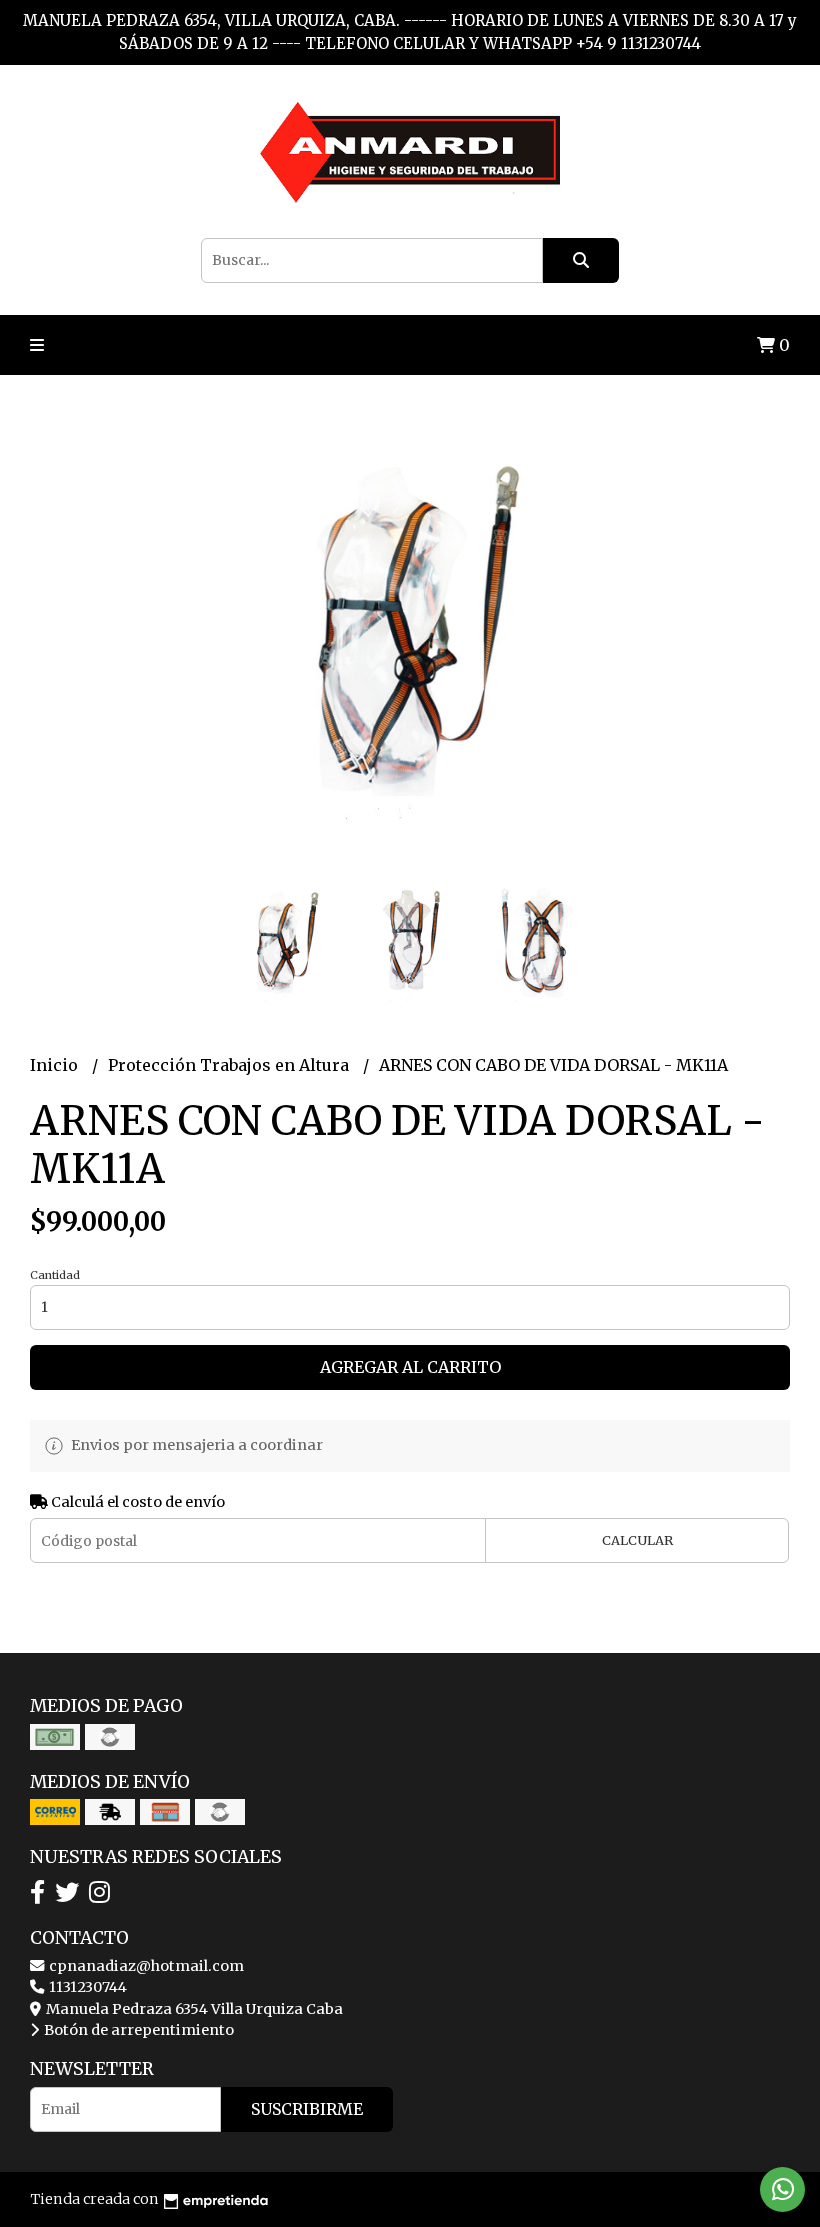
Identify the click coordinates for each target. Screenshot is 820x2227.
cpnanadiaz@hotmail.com (145, 1966)
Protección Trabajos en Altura (230, 1065)
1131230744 (86, 1987)
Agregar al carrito (410, 1367)
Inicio (56, 1065)
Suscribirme (307, 2109)
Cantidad (55, 1275)
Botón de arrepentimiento (137, 2030)
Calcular (637, 1540)
